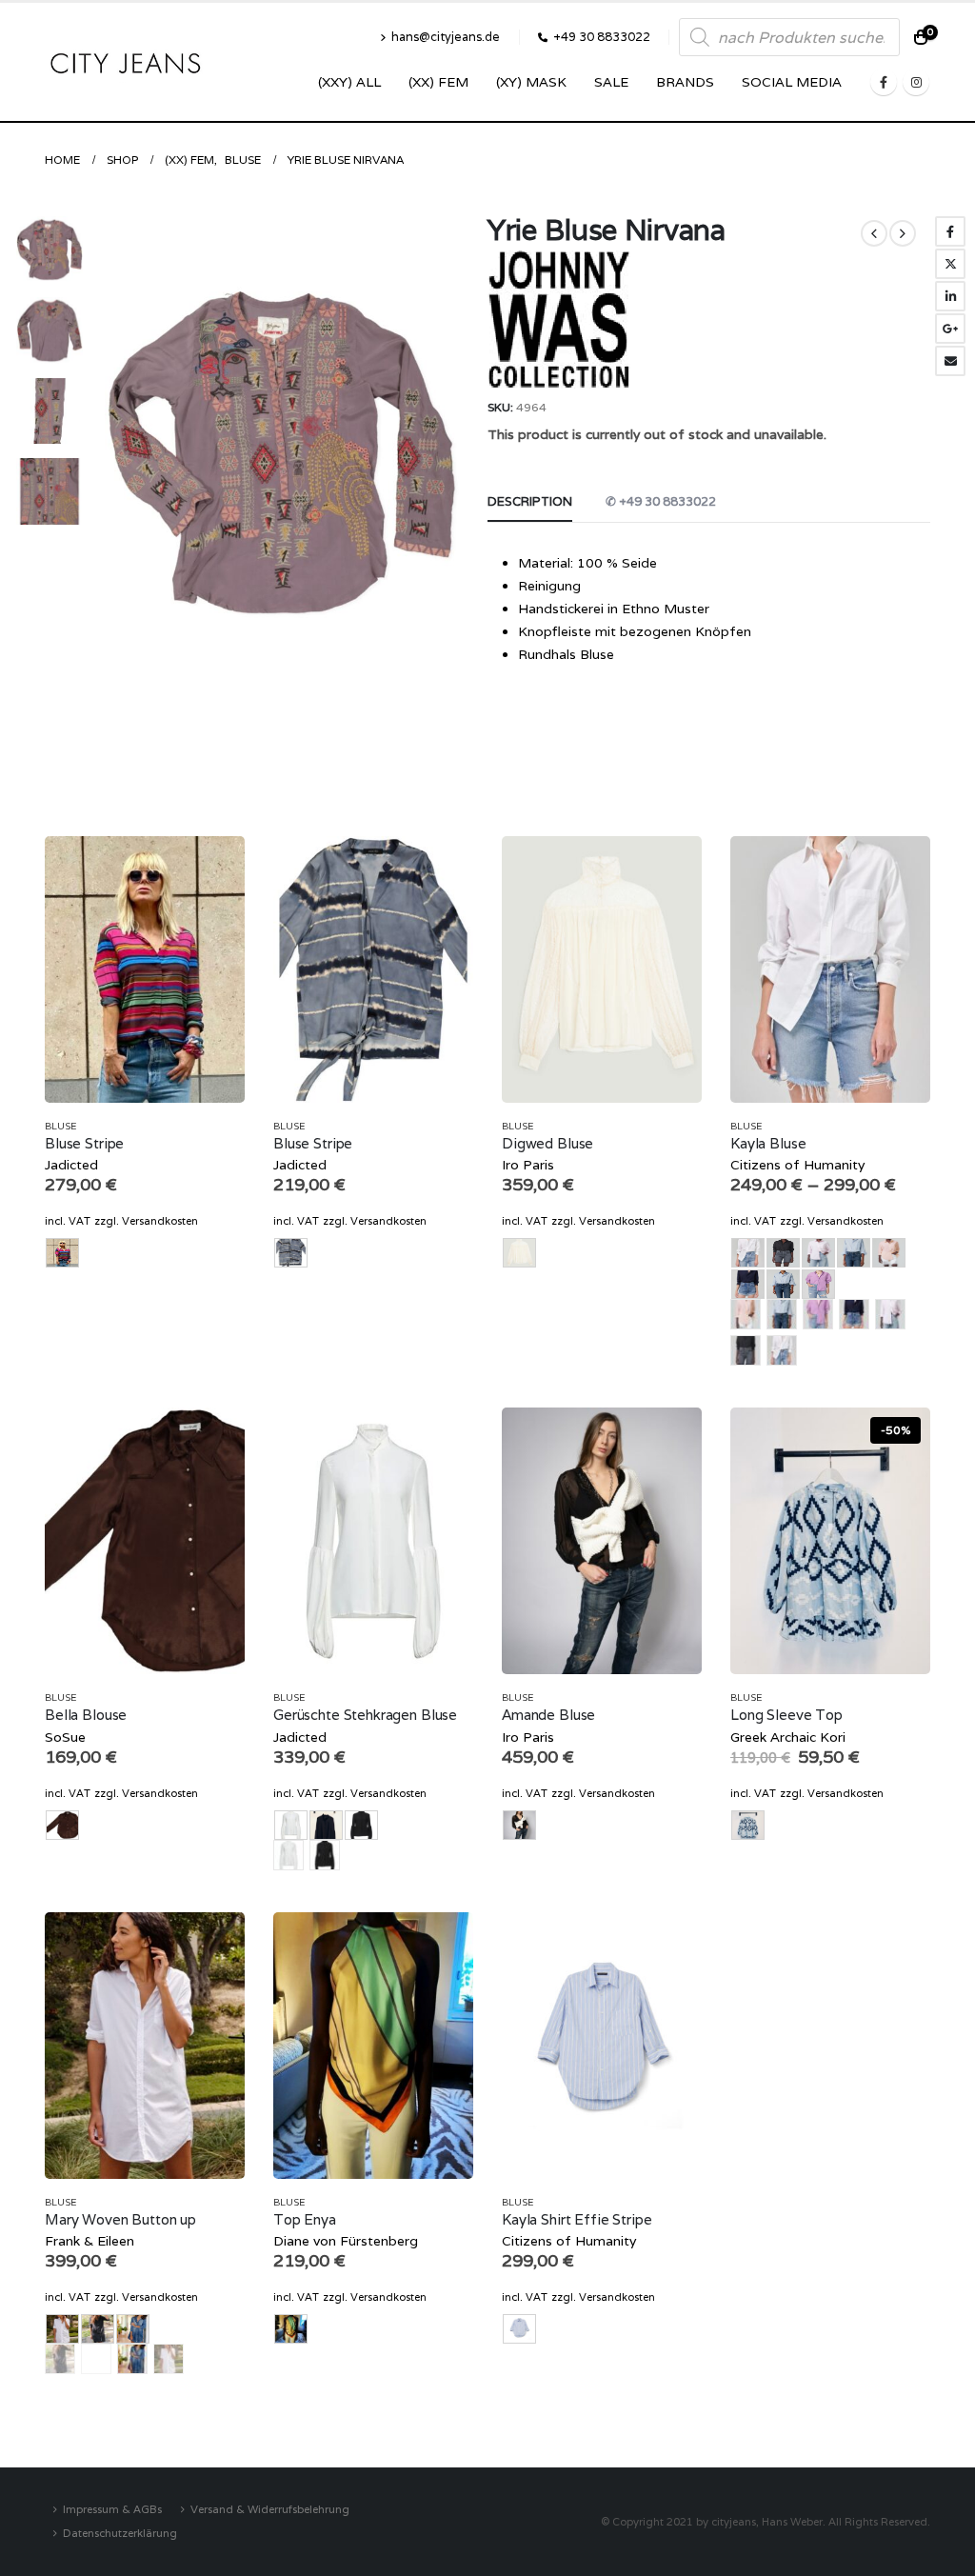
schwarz (746, 1350)
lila (818, 1314)
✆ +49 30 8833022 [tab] (661, 501)
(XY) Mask (531, 82)
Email (950, 361)
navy (854, 1314)
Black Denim (60, 2359)
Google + (950, 329)
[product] (145, 969)
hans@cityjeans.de (446, 37)
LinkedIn (950, 296)
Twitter (950, 264)
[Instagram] (916, 82)
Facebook (950, 231)
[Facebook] (884, 82)
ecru (289, 1855)
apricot (746, 1314)
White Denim (169, 2359)
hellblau (782, 1314)
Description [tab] (530, 501)
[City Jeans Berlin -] (126, 62)
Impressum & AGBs (112, 2509)
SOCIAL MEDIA (792, 82)
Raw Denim (96, 2359)
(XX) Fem (438, 82)
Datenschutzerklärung (120, 2533)
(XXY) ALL (349, 82)
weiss (782, 1350)
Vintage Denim (132, 2359)
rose (890, 1314)
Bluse (60, 1126)
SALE (611, 82)
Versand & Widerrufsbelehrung (270, 2509)
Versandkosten (160, 1221)
